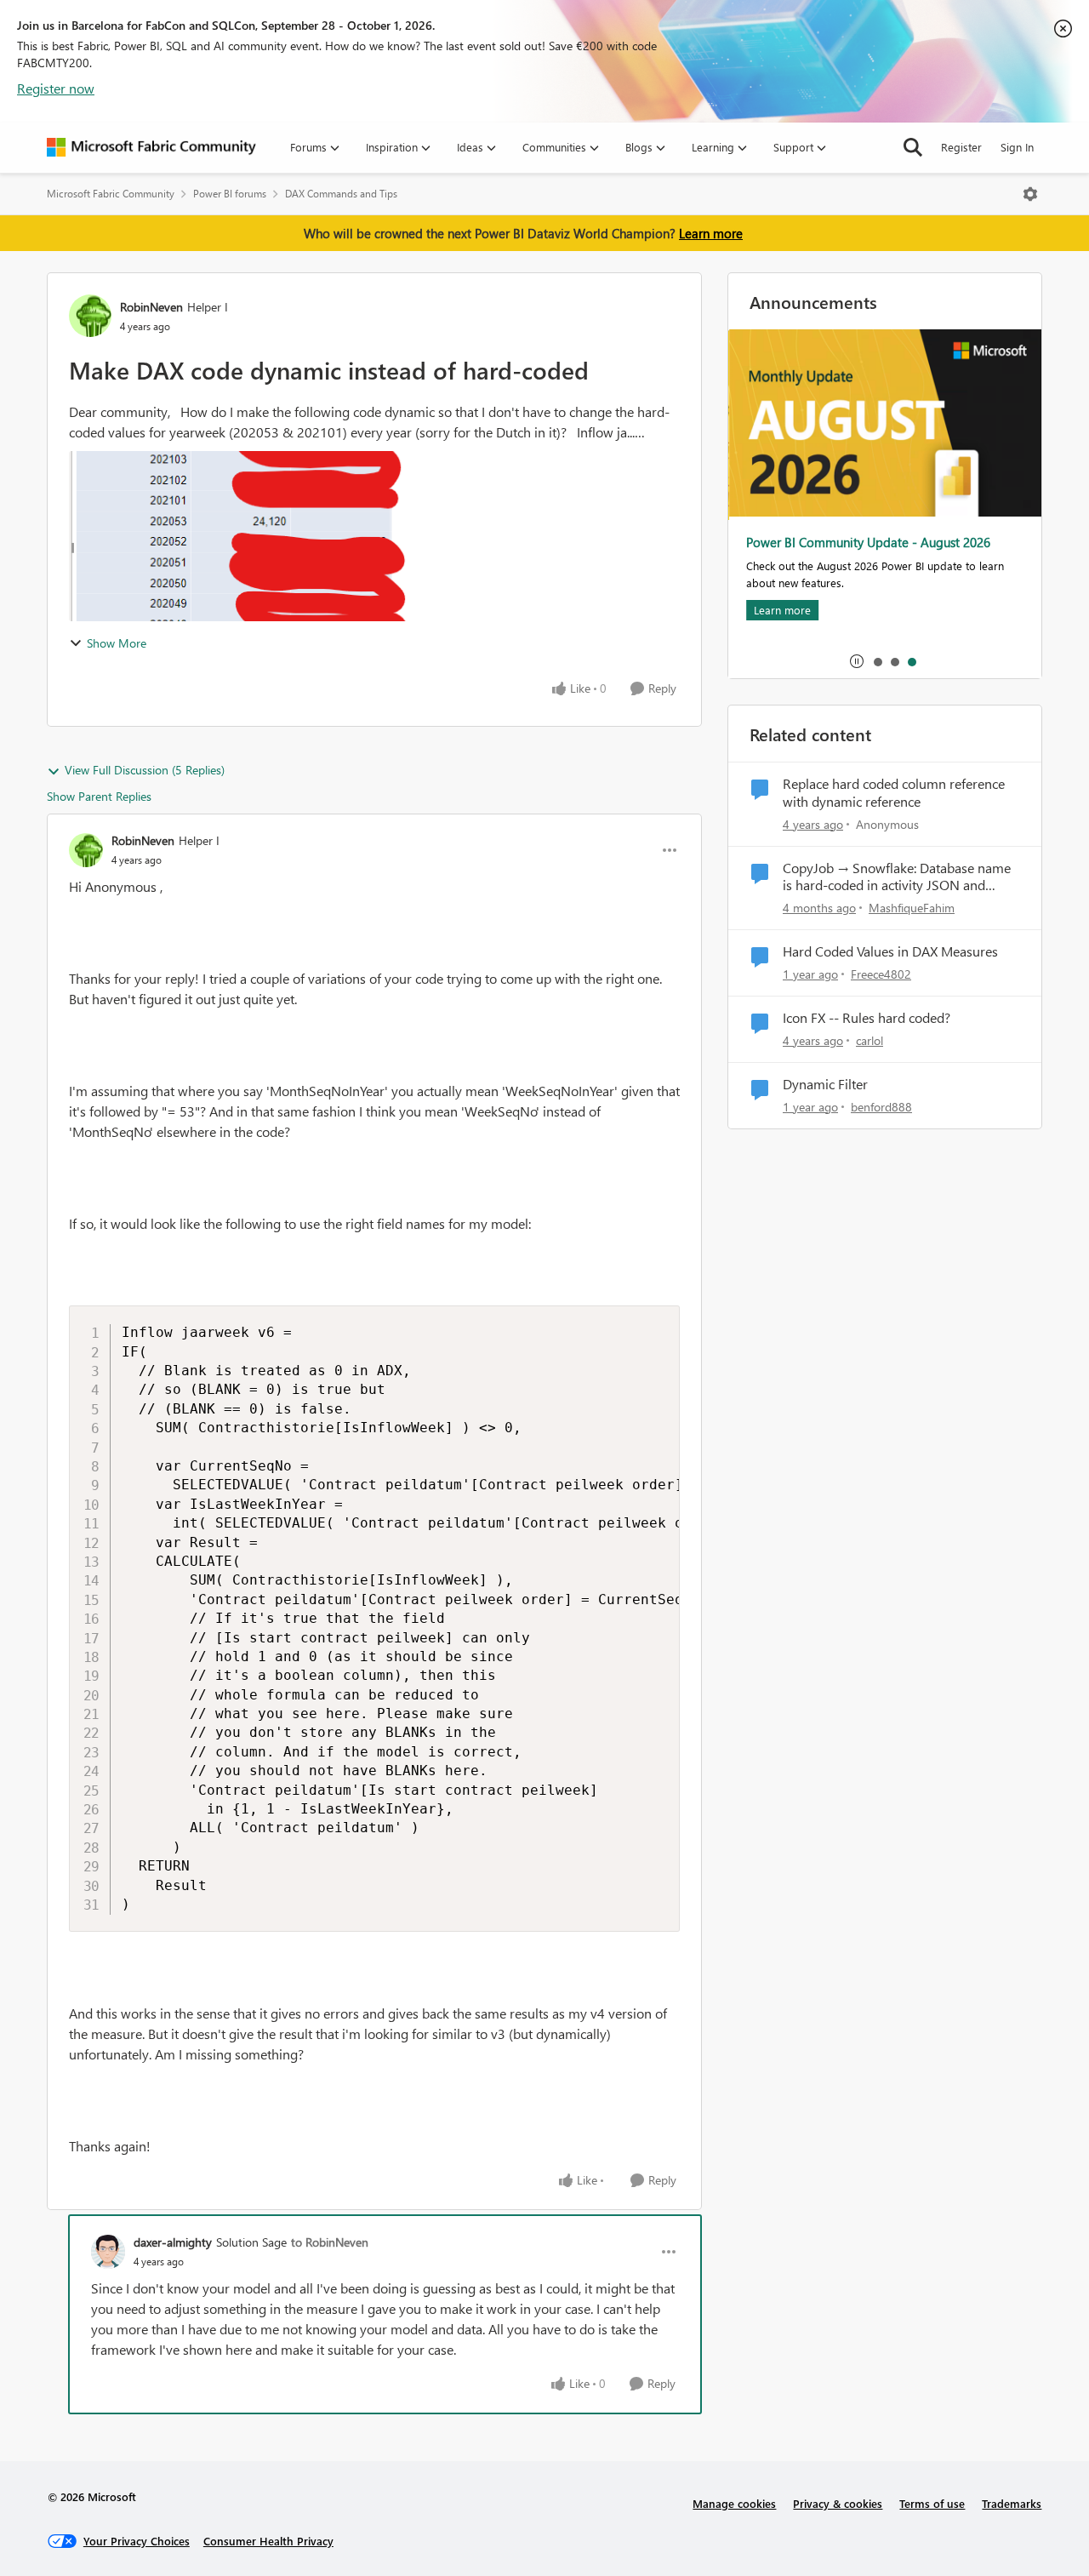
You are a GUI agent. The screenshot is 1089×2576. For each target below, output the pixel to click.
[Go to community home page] (151, 147)
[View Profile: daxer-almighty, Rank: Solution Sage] (108, 2252)
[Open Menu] (1030, 194)
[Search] (913, 147)
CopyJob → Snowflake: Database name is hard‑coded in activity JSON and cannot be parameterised (897, 877)
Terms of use (932, 2503)
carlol (869, 1040)
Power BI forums (230, 194)
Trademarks (1012, 2503)
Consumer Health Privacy (268, 2541)
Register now (56, 88)
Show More (117, 643)
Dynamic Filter (825, 1084)
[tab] (877, 661)
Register (961, 147)
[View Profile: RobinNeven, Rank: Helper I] (90, 316)
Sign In (1017, 147)
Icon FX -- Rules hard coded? (867, 1018)
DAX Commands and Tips (341, 194)
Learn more (711, 233)
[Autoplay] (857, 661)
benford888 (881, 1107)
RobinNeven (151, 307)
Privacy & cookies (838, 2503)
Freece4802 (881, 974)
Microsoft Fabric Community (111, 194)
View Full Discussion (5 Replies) (145, 770)
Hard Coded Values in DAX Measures (890, 951)
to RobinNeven (330, 2242)
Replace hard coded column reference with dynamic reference (894, 793)
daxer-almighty (173, 2242)
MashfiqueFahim (912, 908)
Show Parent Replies (99, 796)
